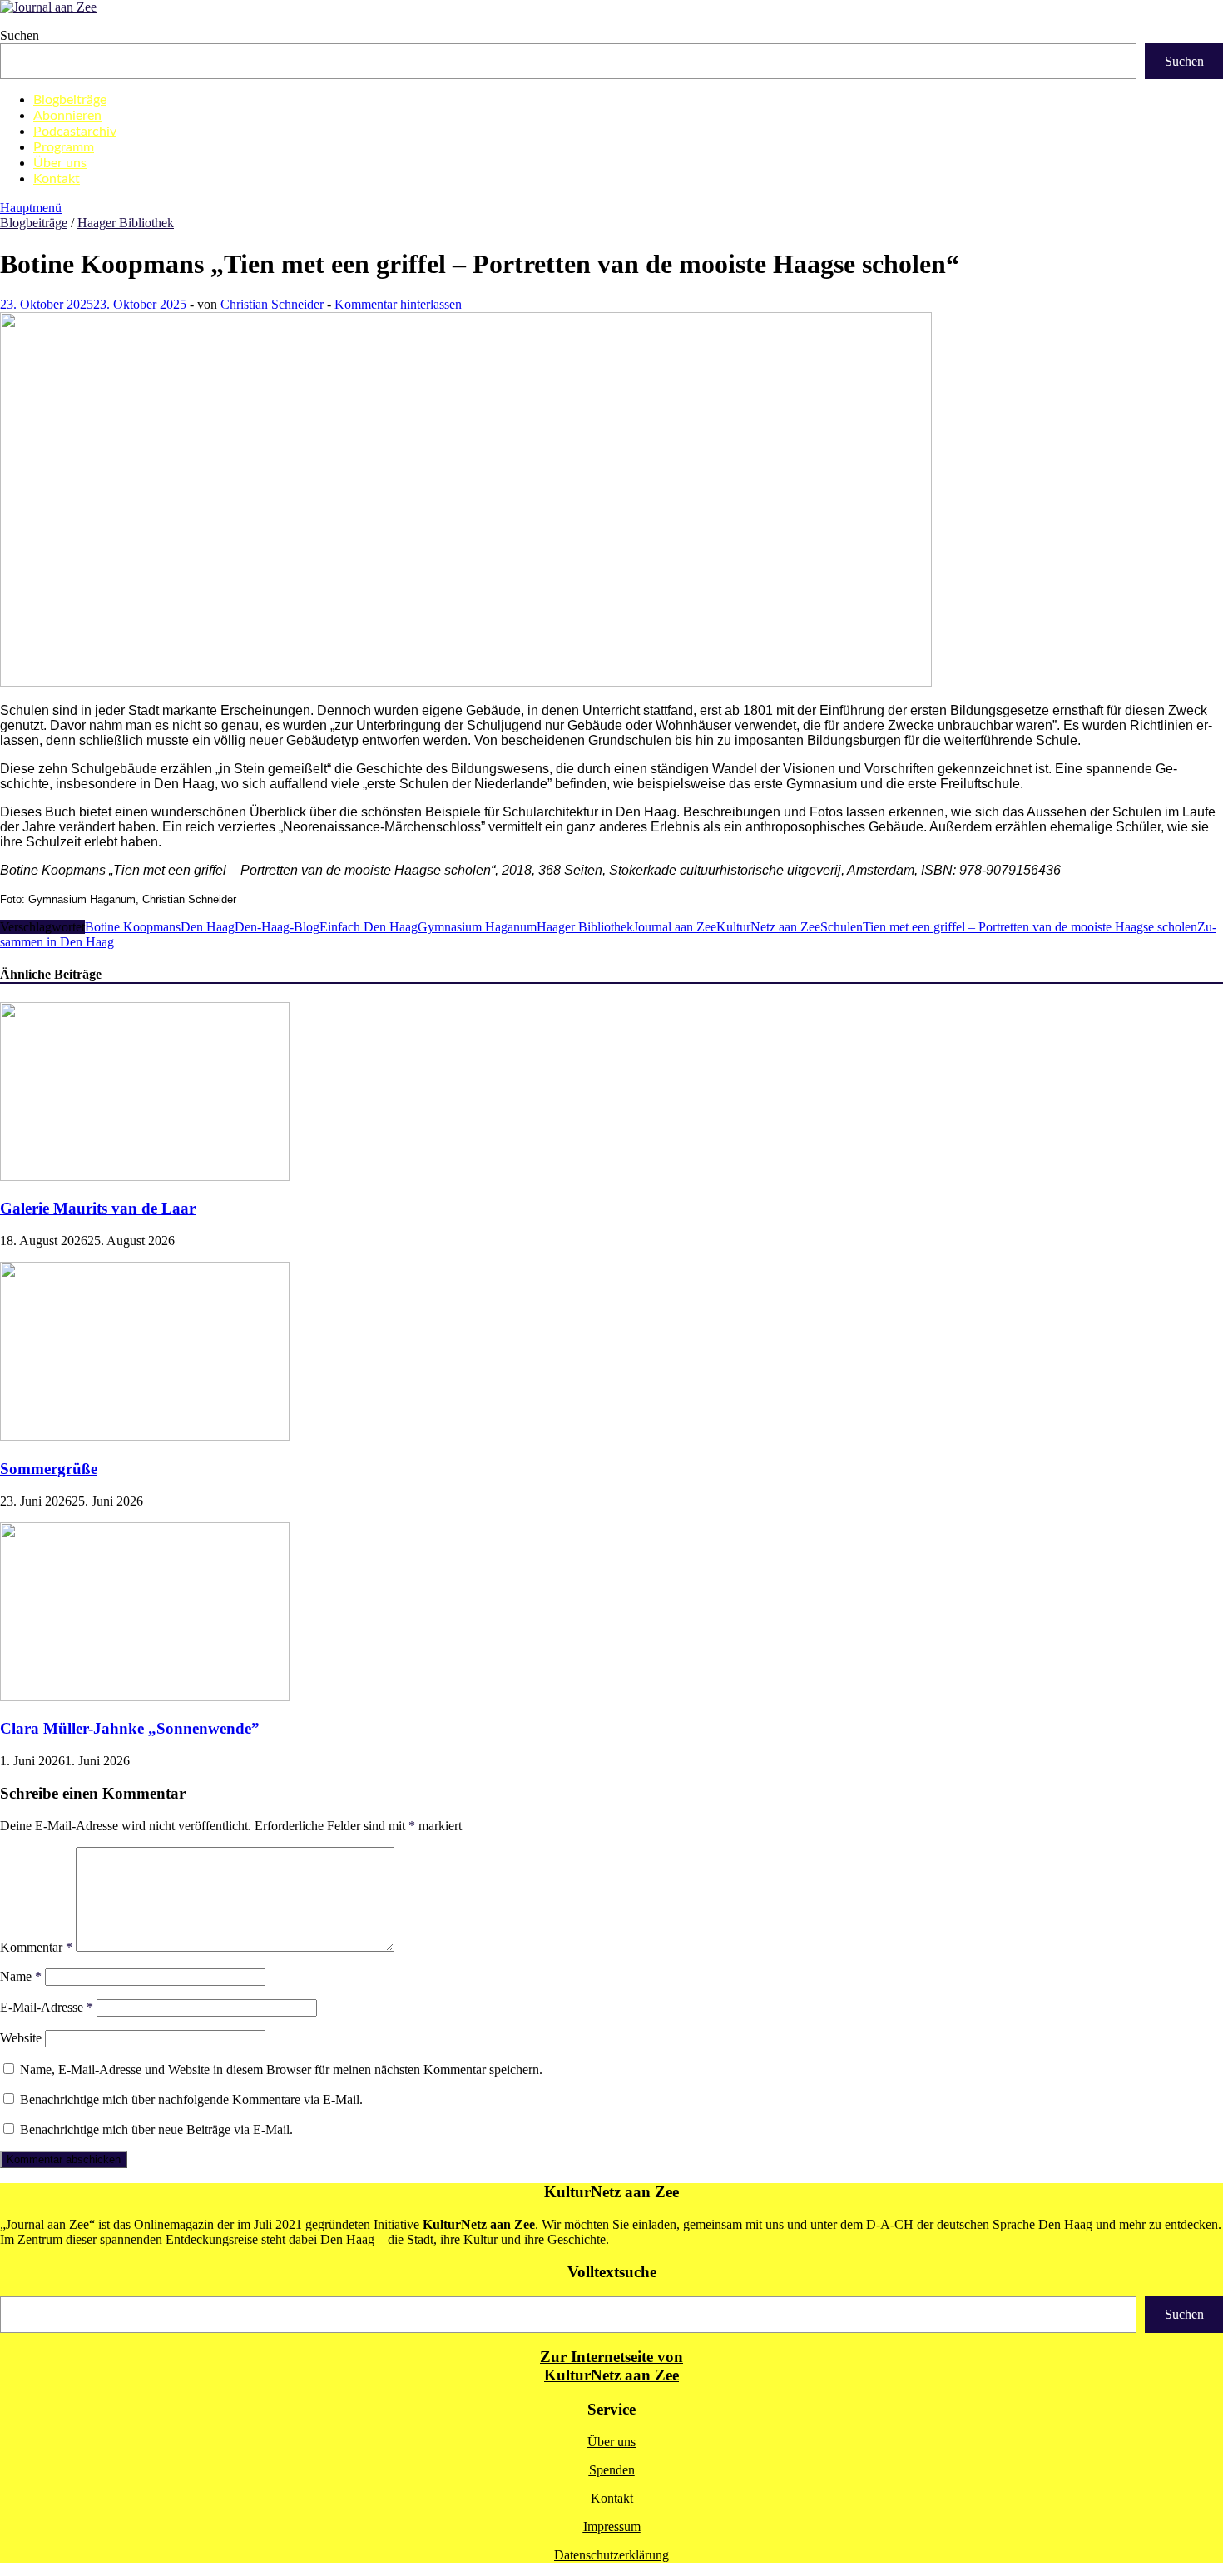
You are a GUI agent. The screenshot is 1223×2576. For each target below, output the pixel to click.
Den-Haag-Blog (277, 927)
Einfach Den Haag (369, 927)
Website (21, 2038)
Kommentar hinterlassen (398, 304)
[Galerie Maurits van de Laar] (145, 1176)
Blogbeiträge (70, 100)
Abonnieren (67, 116)
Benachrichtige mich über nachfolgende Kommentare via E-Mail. (191, 2100)
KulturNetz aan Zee (768, 927)
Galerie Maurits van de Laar (98, 1208)
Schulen (842, 927)
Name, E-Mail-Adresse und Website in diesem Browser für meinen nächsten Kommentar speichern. (281, 2070)
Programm (64, 147)
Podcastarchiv (75, 132)
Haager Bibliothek (126, 223)
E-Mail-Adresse (47, 2007)
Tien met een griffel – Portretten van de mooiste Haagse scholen (1030, 927)
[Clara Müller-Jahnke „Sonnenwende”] (145, 1697)
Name (21, 1976)
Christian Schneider (272, 304)
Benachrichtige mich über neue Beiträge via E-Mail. (156, 2129)
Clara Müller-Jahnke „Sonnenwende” (130, 1728)
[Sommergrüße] (145, 1436)
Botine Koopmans (133, 927)
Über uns (60, 163)
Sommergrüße (49, 1469)
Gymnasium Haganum (477, 927)
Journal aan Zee (675, 927)
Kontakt (57, 179)
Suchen (20, 35)
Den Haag (208, 927)
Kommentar (36, 1947)
